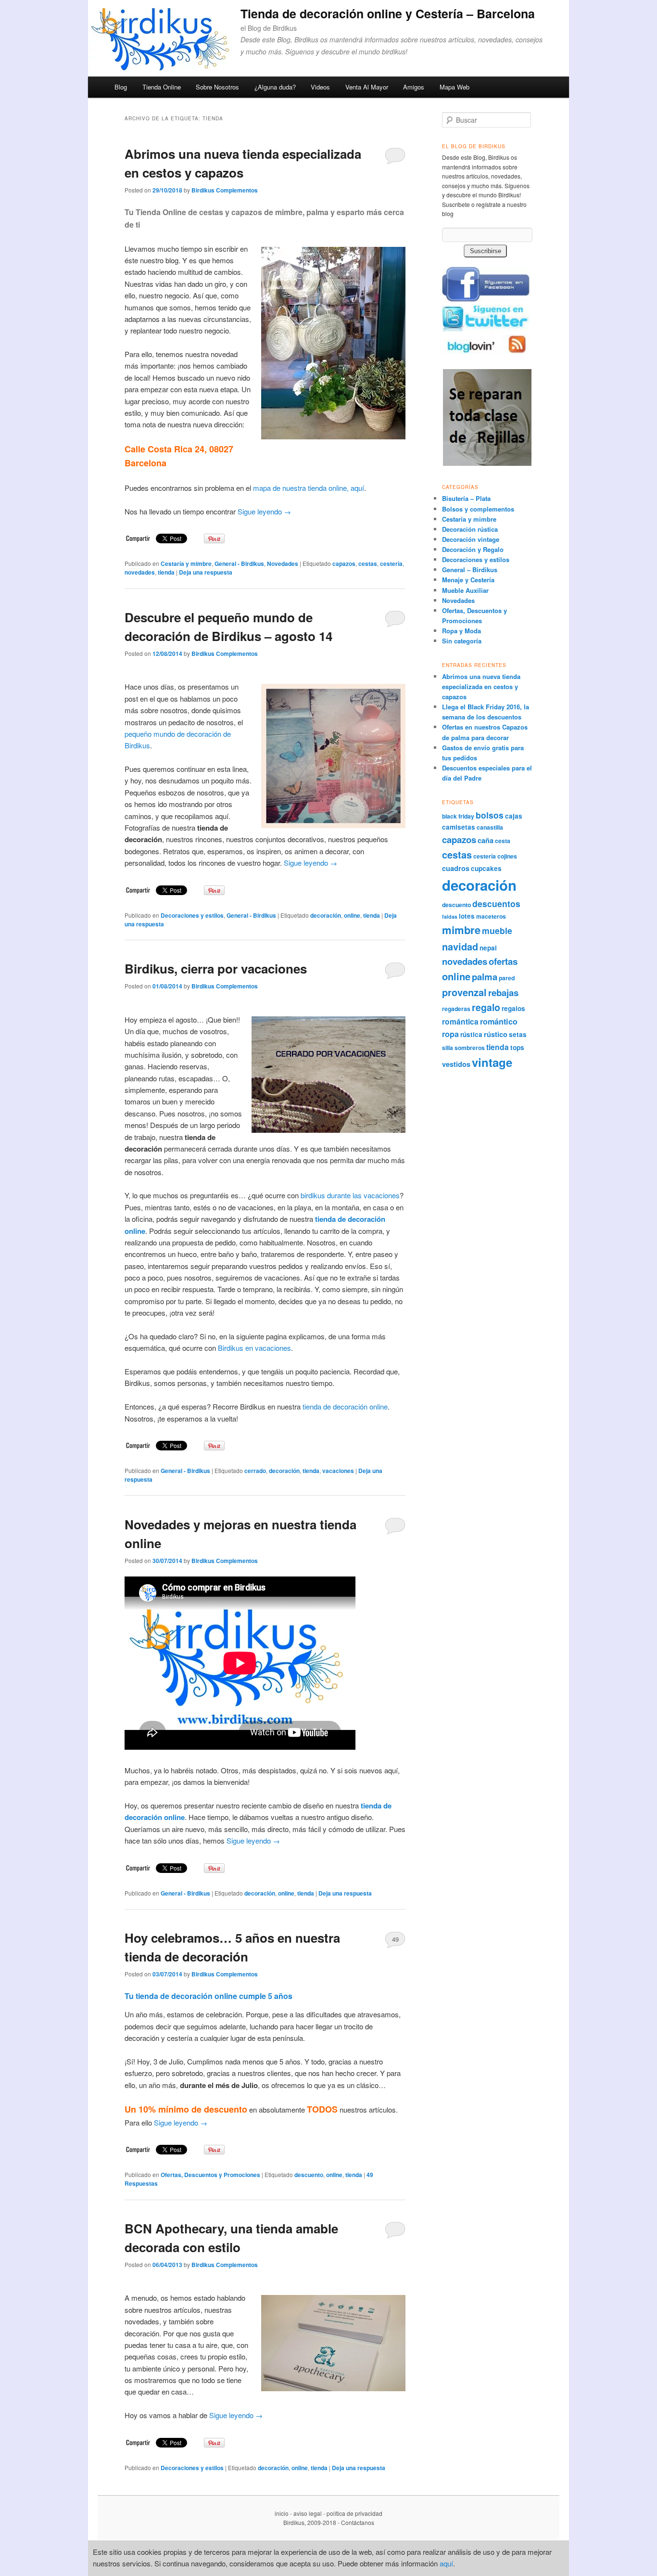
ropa (450, 1034)
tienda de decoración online (345, 1406)
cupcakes (486, 868)
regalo (486, 1007)
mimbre (461, 930)
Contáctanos (358, 2522)
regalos (513, 1008)
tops (517, 1047)
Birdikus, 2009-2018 (310, 2522)
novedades (140, 572)
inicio (282, 2513)
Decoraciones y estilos (192, 915)
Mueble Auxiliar (465, 590)
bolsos (490, 815)
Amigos (414, 87)
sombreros (470, 1048)
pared (507, 978)
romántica (460, 1021)
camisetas (459, 827)
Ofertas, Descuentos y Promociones (210, 2175)
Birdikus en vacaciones (254, 1348)
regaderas (456, 1009)
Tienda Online (162, 87)
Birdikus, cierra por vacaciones (216, 968)
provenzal (464, 992)
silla (448, 1048)
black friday (458, 816)
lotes (467, 916)
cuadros (456, 868)
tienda (166, 572)
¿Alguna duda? (275, 87)
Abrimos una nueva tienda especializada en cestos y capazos (481, 686)
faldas (450, 916)
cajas (514, 816)
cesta (503, 841)
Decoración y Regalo (473, 549)
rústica (471, 1034)
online (352, 915)
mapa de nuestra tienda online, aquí (309, 488)
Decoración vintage (471, 539)
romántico (499, 1021)
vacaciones (338, 1471)
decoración (326, 915)
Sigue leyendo (264, 511)
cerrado (255, 1471)
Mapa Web (455, 87)
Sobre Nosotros (217, 87)
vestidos (456, 1064)
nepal (488, 948)
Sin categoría (462, 641)
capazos (344, 564)
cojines (507, 856)
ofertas (503, 961)
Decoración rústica (470, 529)
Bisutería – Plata (466, 498)
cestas (368, 564)
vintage (492, 1062)
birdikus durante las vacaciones (350, 1195)
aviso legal (308, 2513)
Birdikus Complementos (225, 190)
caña (486, 840)
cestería (391, 564)
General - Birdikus (239, 564)
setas (518, 1034)
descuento (309, 2175)
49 (395, 1939)
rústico (496, 1034)
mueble (497, 930)
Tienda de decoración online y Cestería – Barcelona (388, 13)
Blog (121, 87)
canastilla (490, 827)
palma (485, 977)
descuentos (496, 904)
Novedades (283, 564)
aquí (446, 2563)
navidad (460, 947)
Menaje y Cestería (468, 580)
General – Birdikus (470, 570)
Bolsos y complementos (478, 509)
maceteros (491, 916)
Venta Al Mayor (367, 87)
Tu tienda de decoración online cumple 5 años (208, 1996)
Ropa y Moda (461, 631)
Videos (320, 87)
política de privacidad (354, 2513)
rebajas (503, 993)
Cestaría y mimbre (186, 564)
